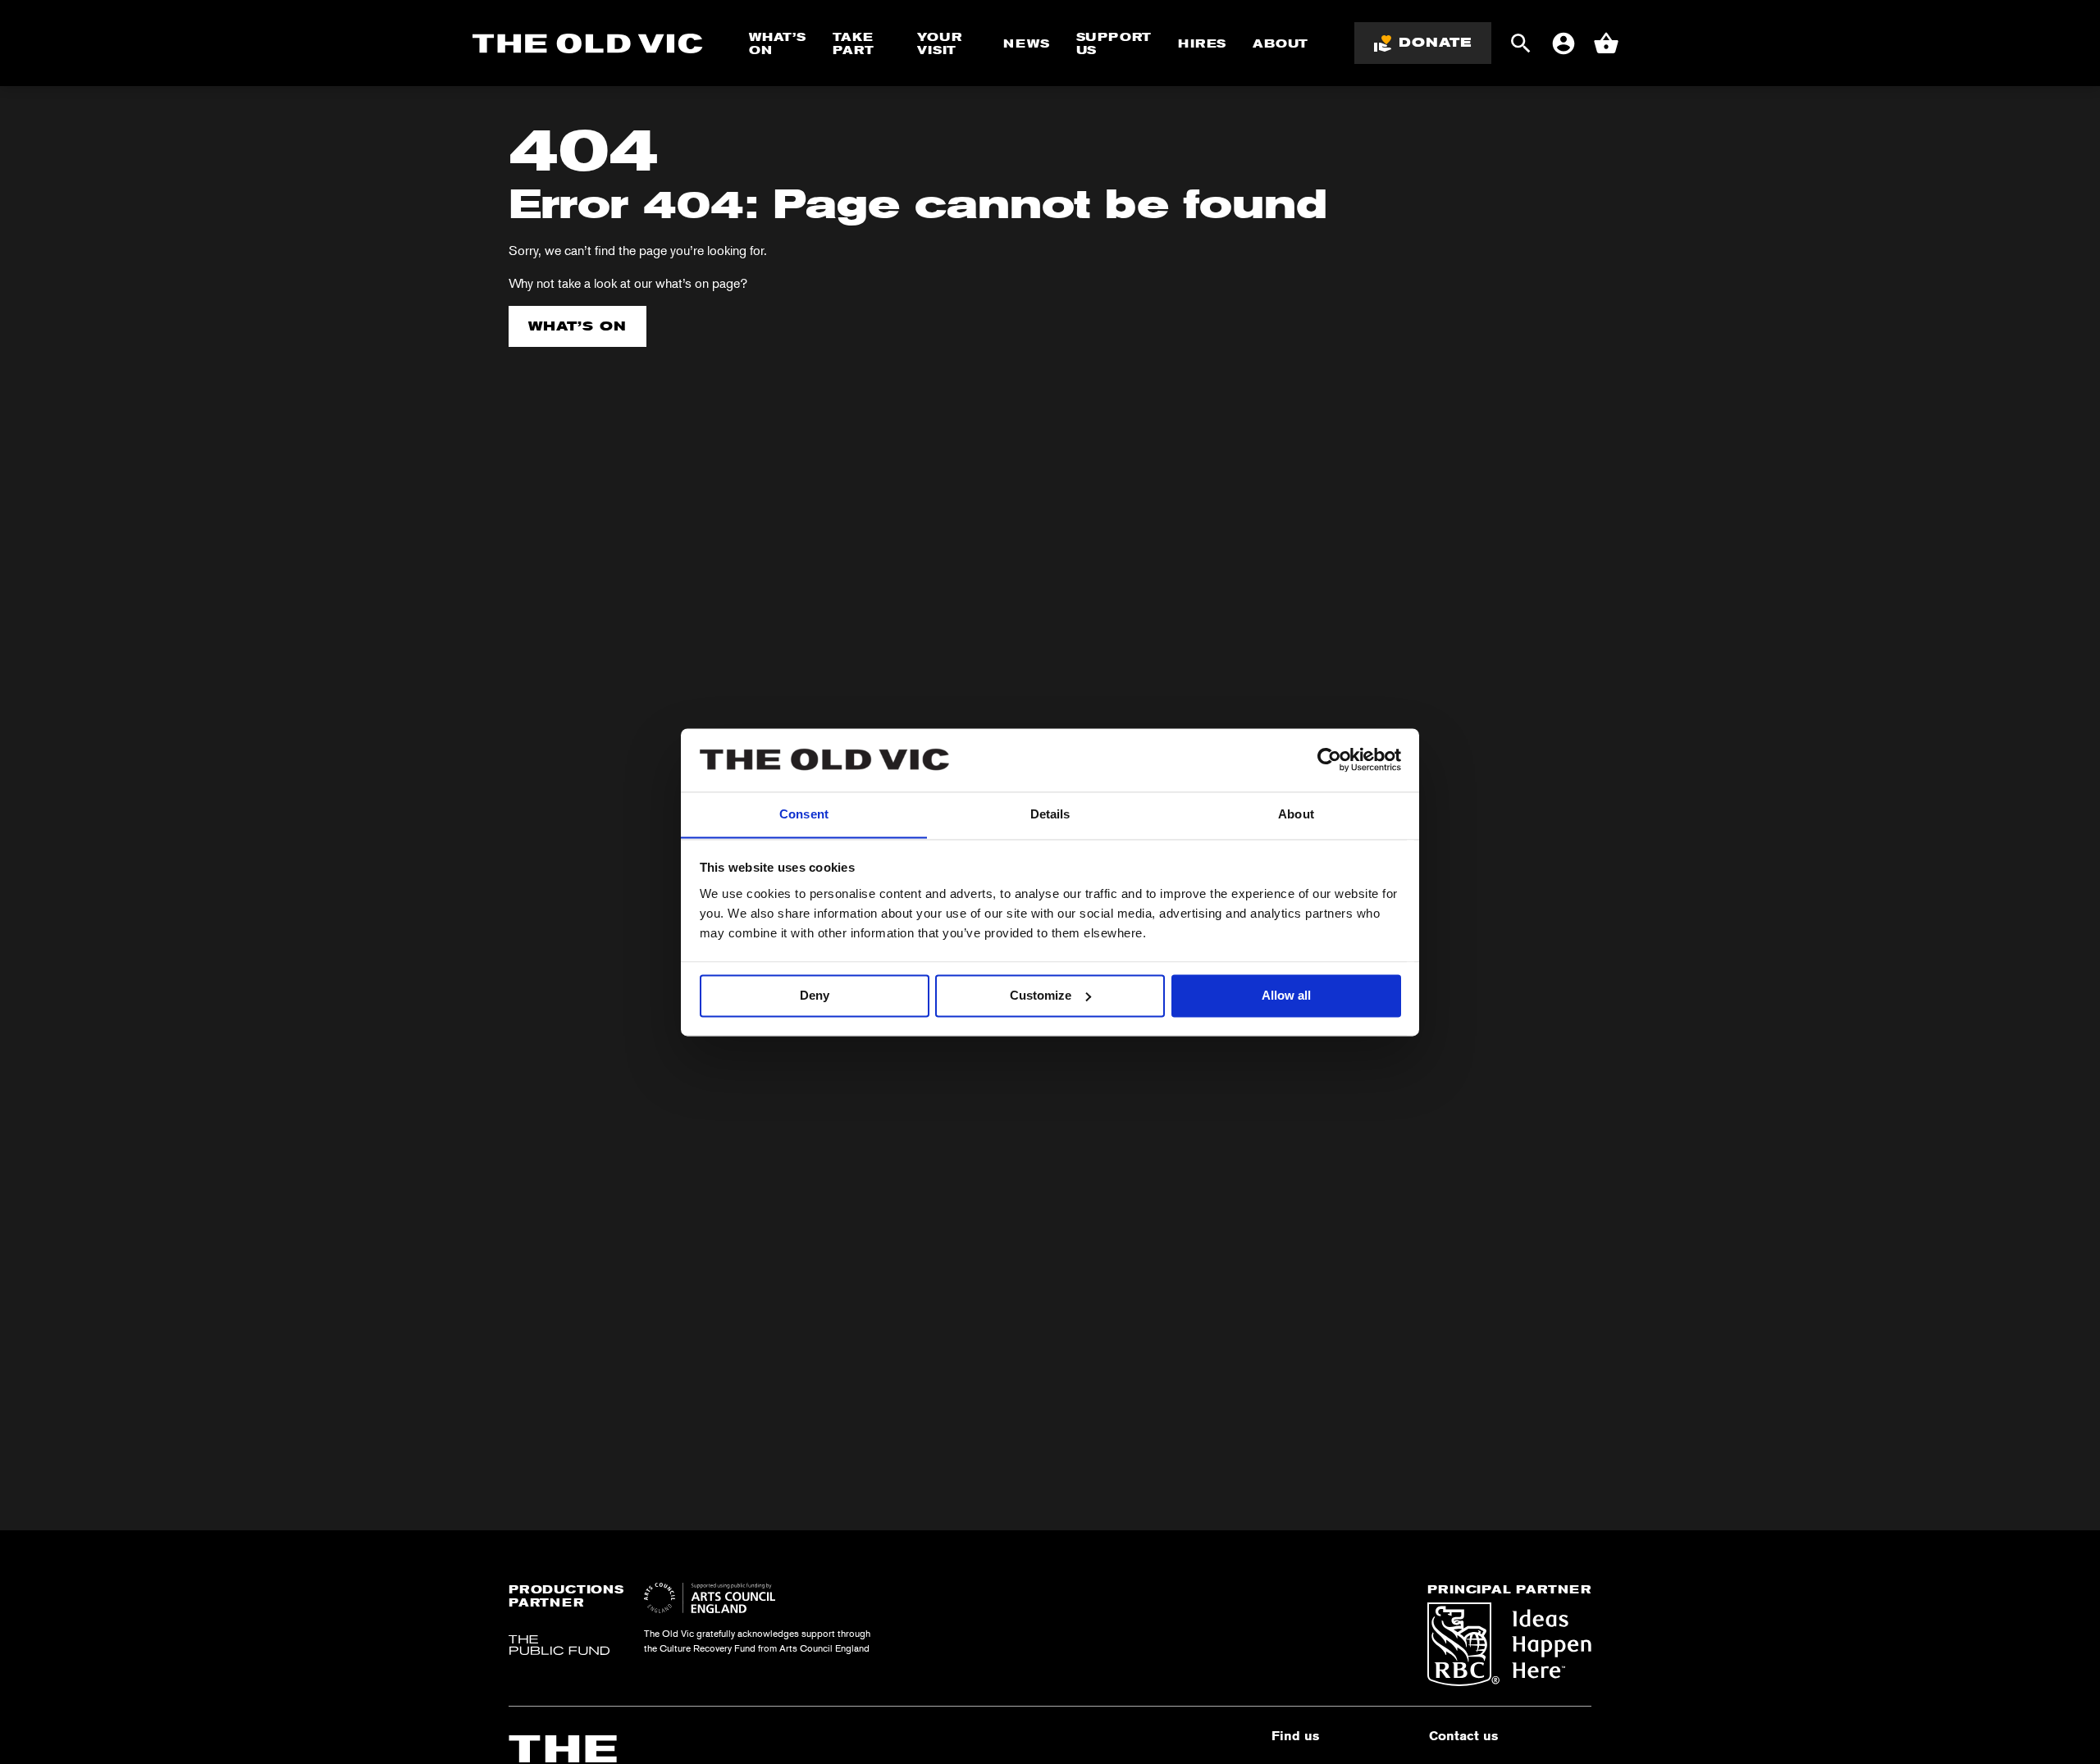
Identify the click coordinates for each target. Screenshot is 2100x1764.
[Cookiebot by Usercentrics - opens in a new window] (1329, 759)
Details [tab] (1050, 814)
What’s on (577, 326)
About (1281, 43)
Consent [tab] (804, 814)
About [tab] (1296, 814)
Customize (1041, 995)
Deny (815, 995)
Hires (1202, 43)
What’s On (778, 43)
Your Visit (939, 43)
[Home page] (588, 43)
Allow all (1286, 995)
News (1026, 43)
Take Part (853, 43)
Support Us (1114, 43)
